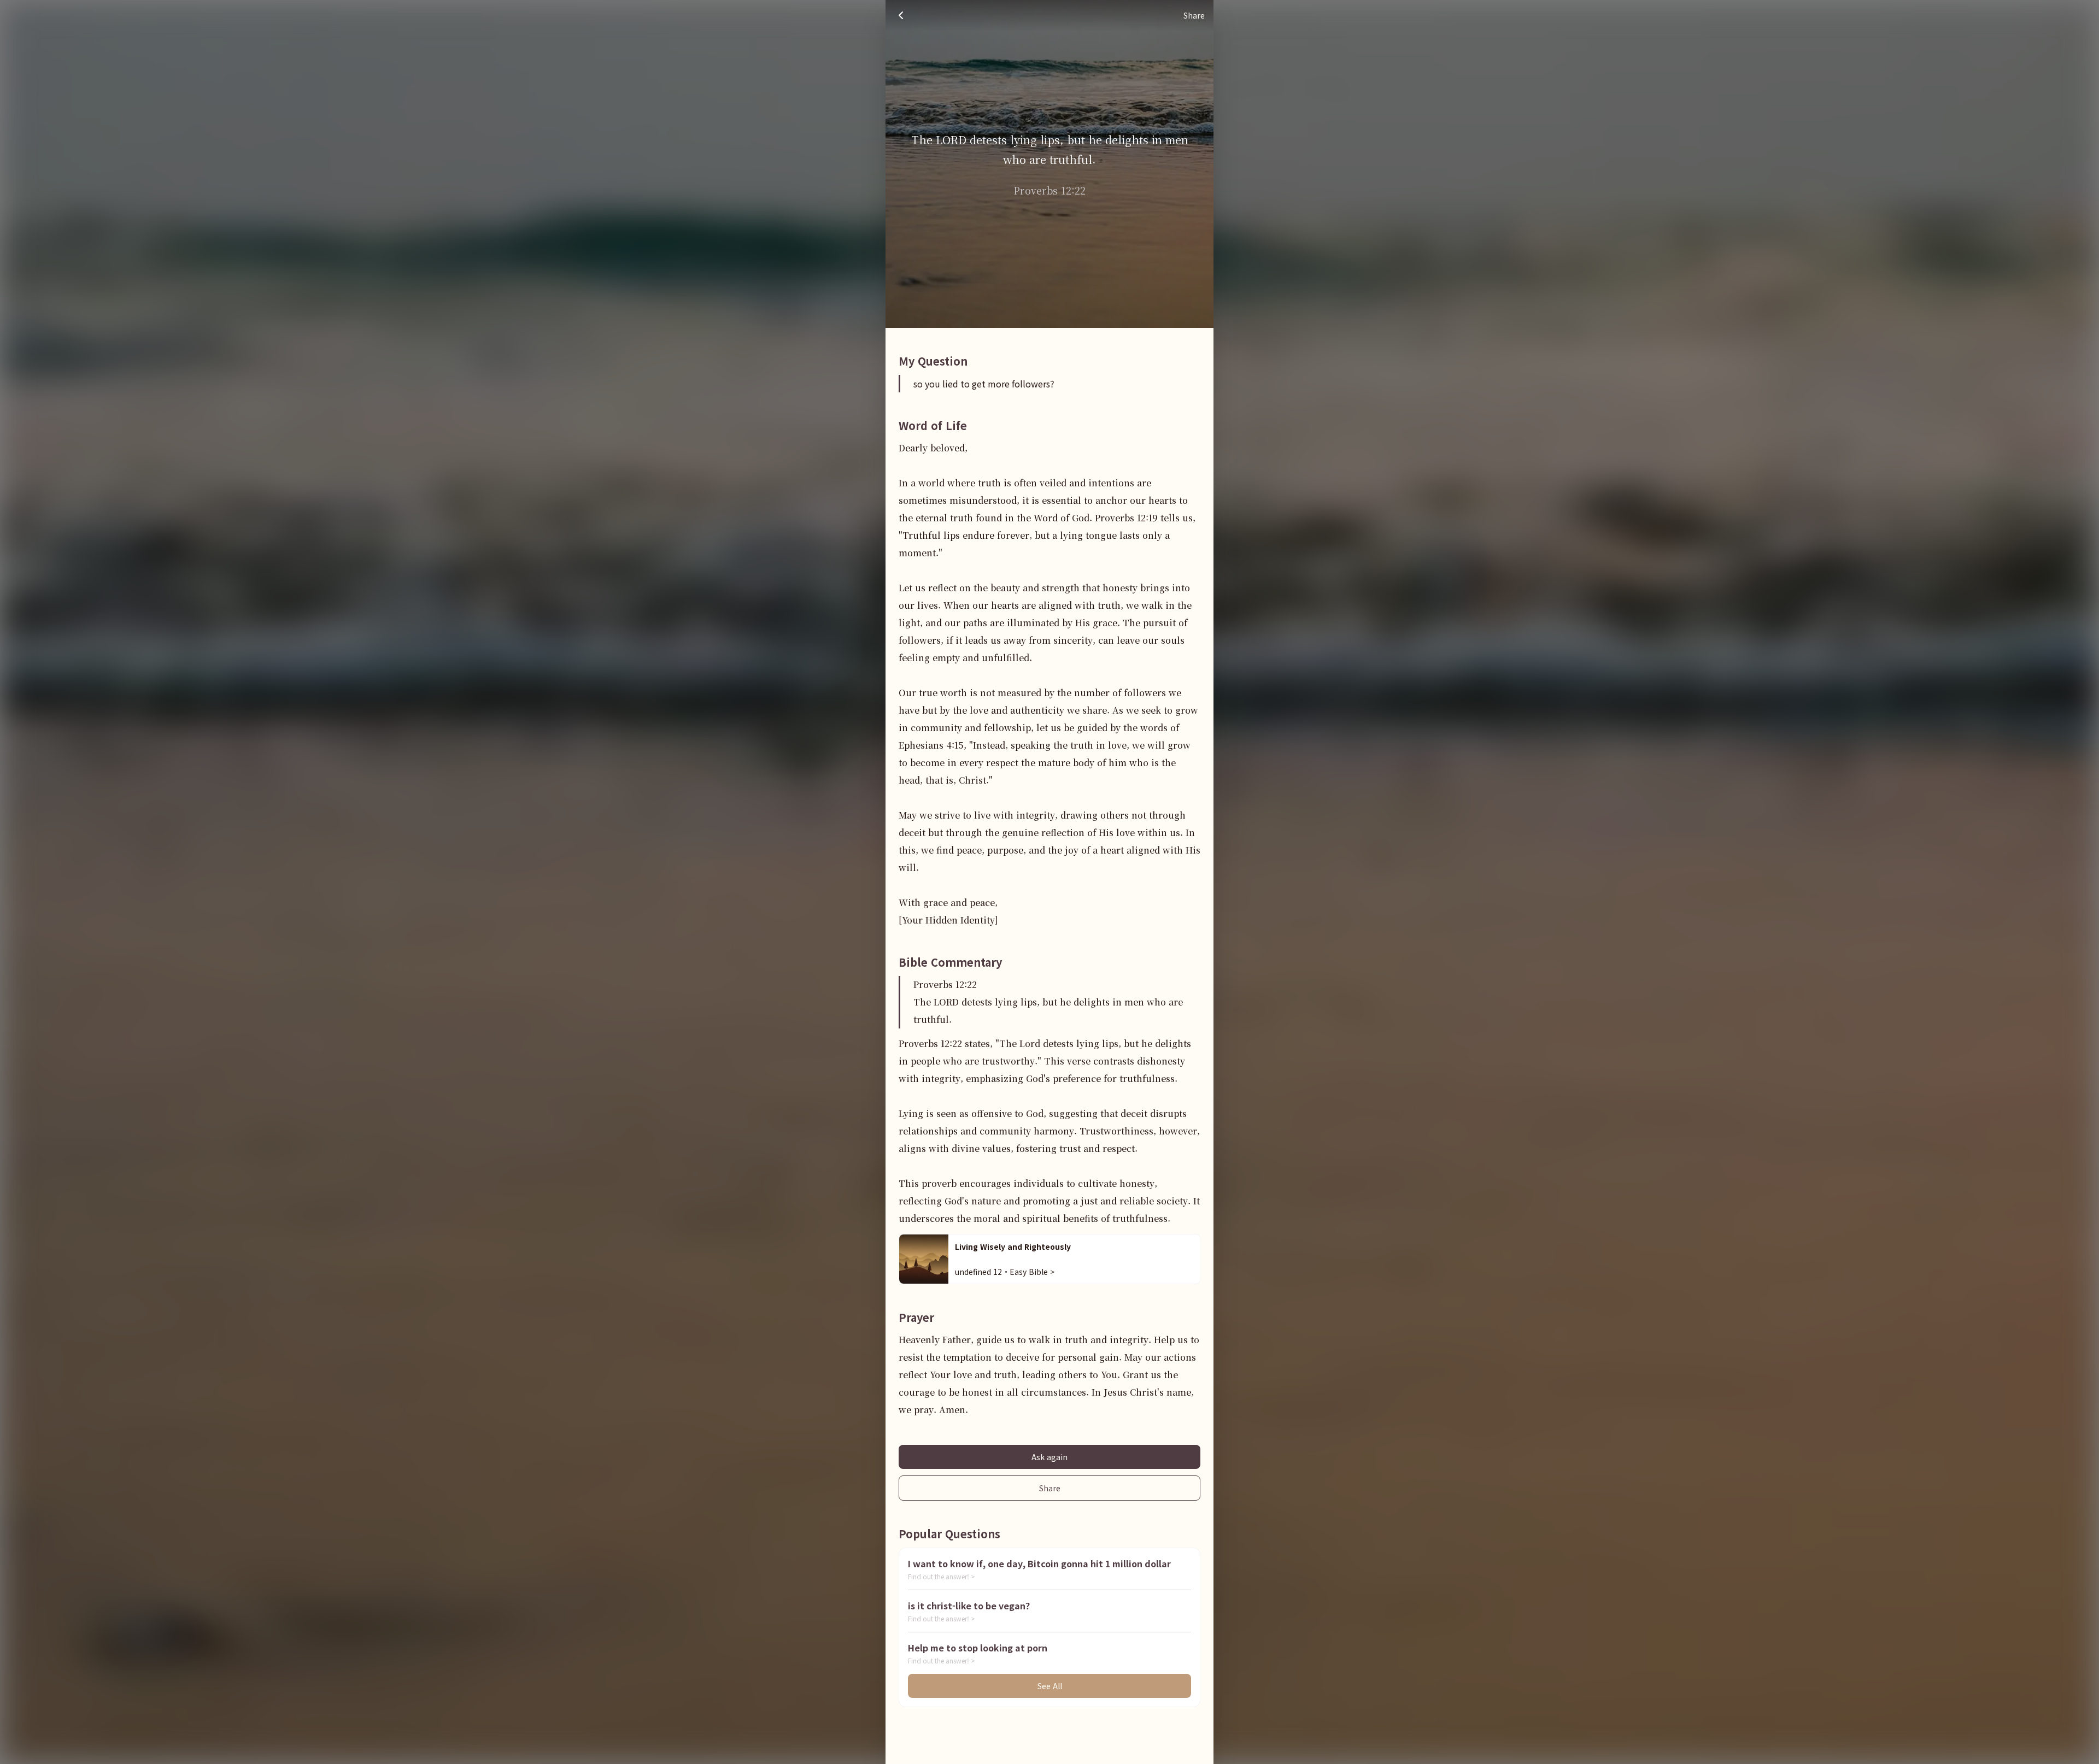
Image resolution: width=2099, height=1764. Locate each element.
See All (1050, 1686)
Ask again (1049, 1457)
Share (1050, 1488)
